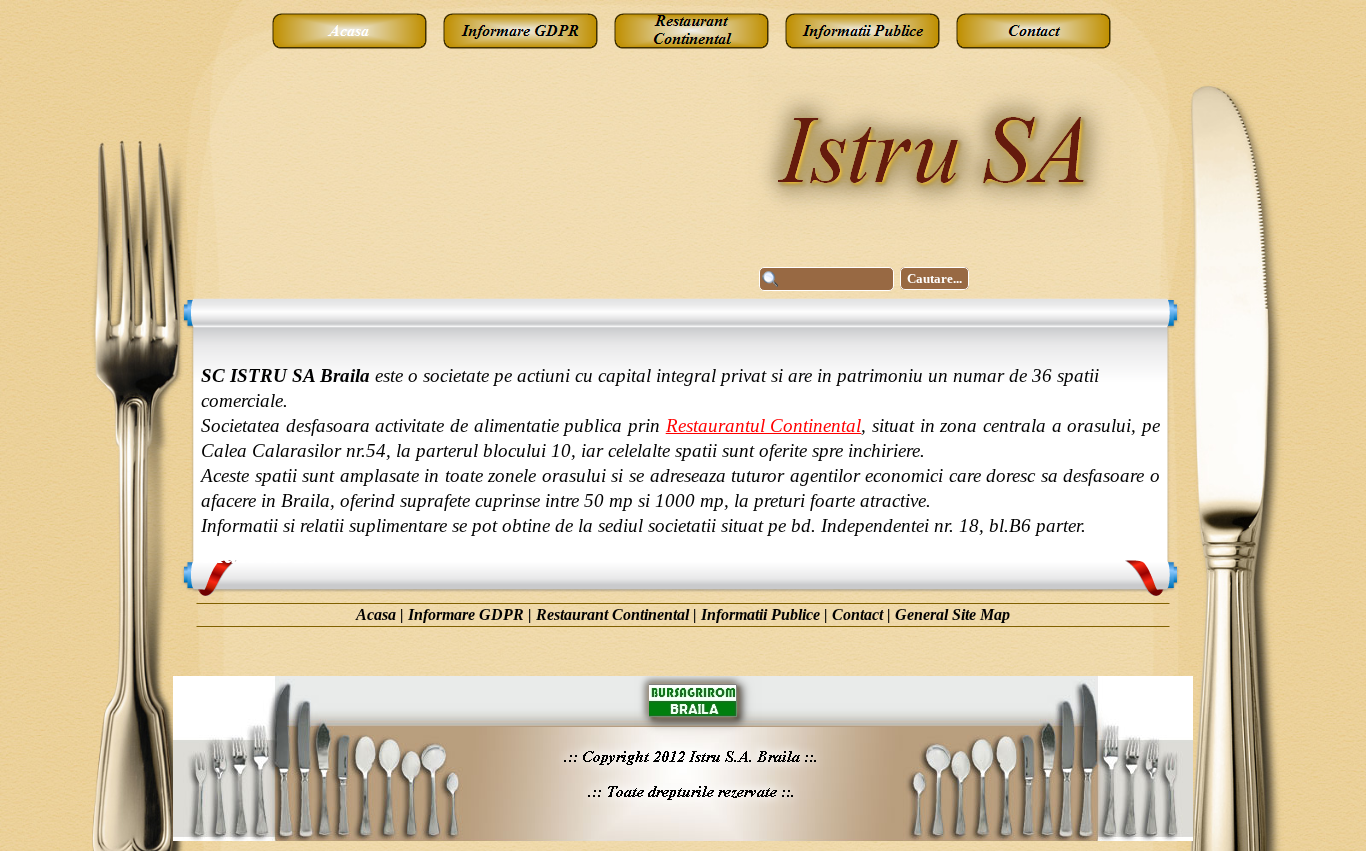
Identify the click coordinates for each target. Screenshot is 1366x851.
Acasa (376, 614)
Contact (857, 614)
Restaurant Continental (612, 614)
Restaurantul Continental (764, 425)
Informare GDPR (466, 614)
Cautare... (934, 278)
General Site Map (952, 614)
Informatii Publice (760, 614)
